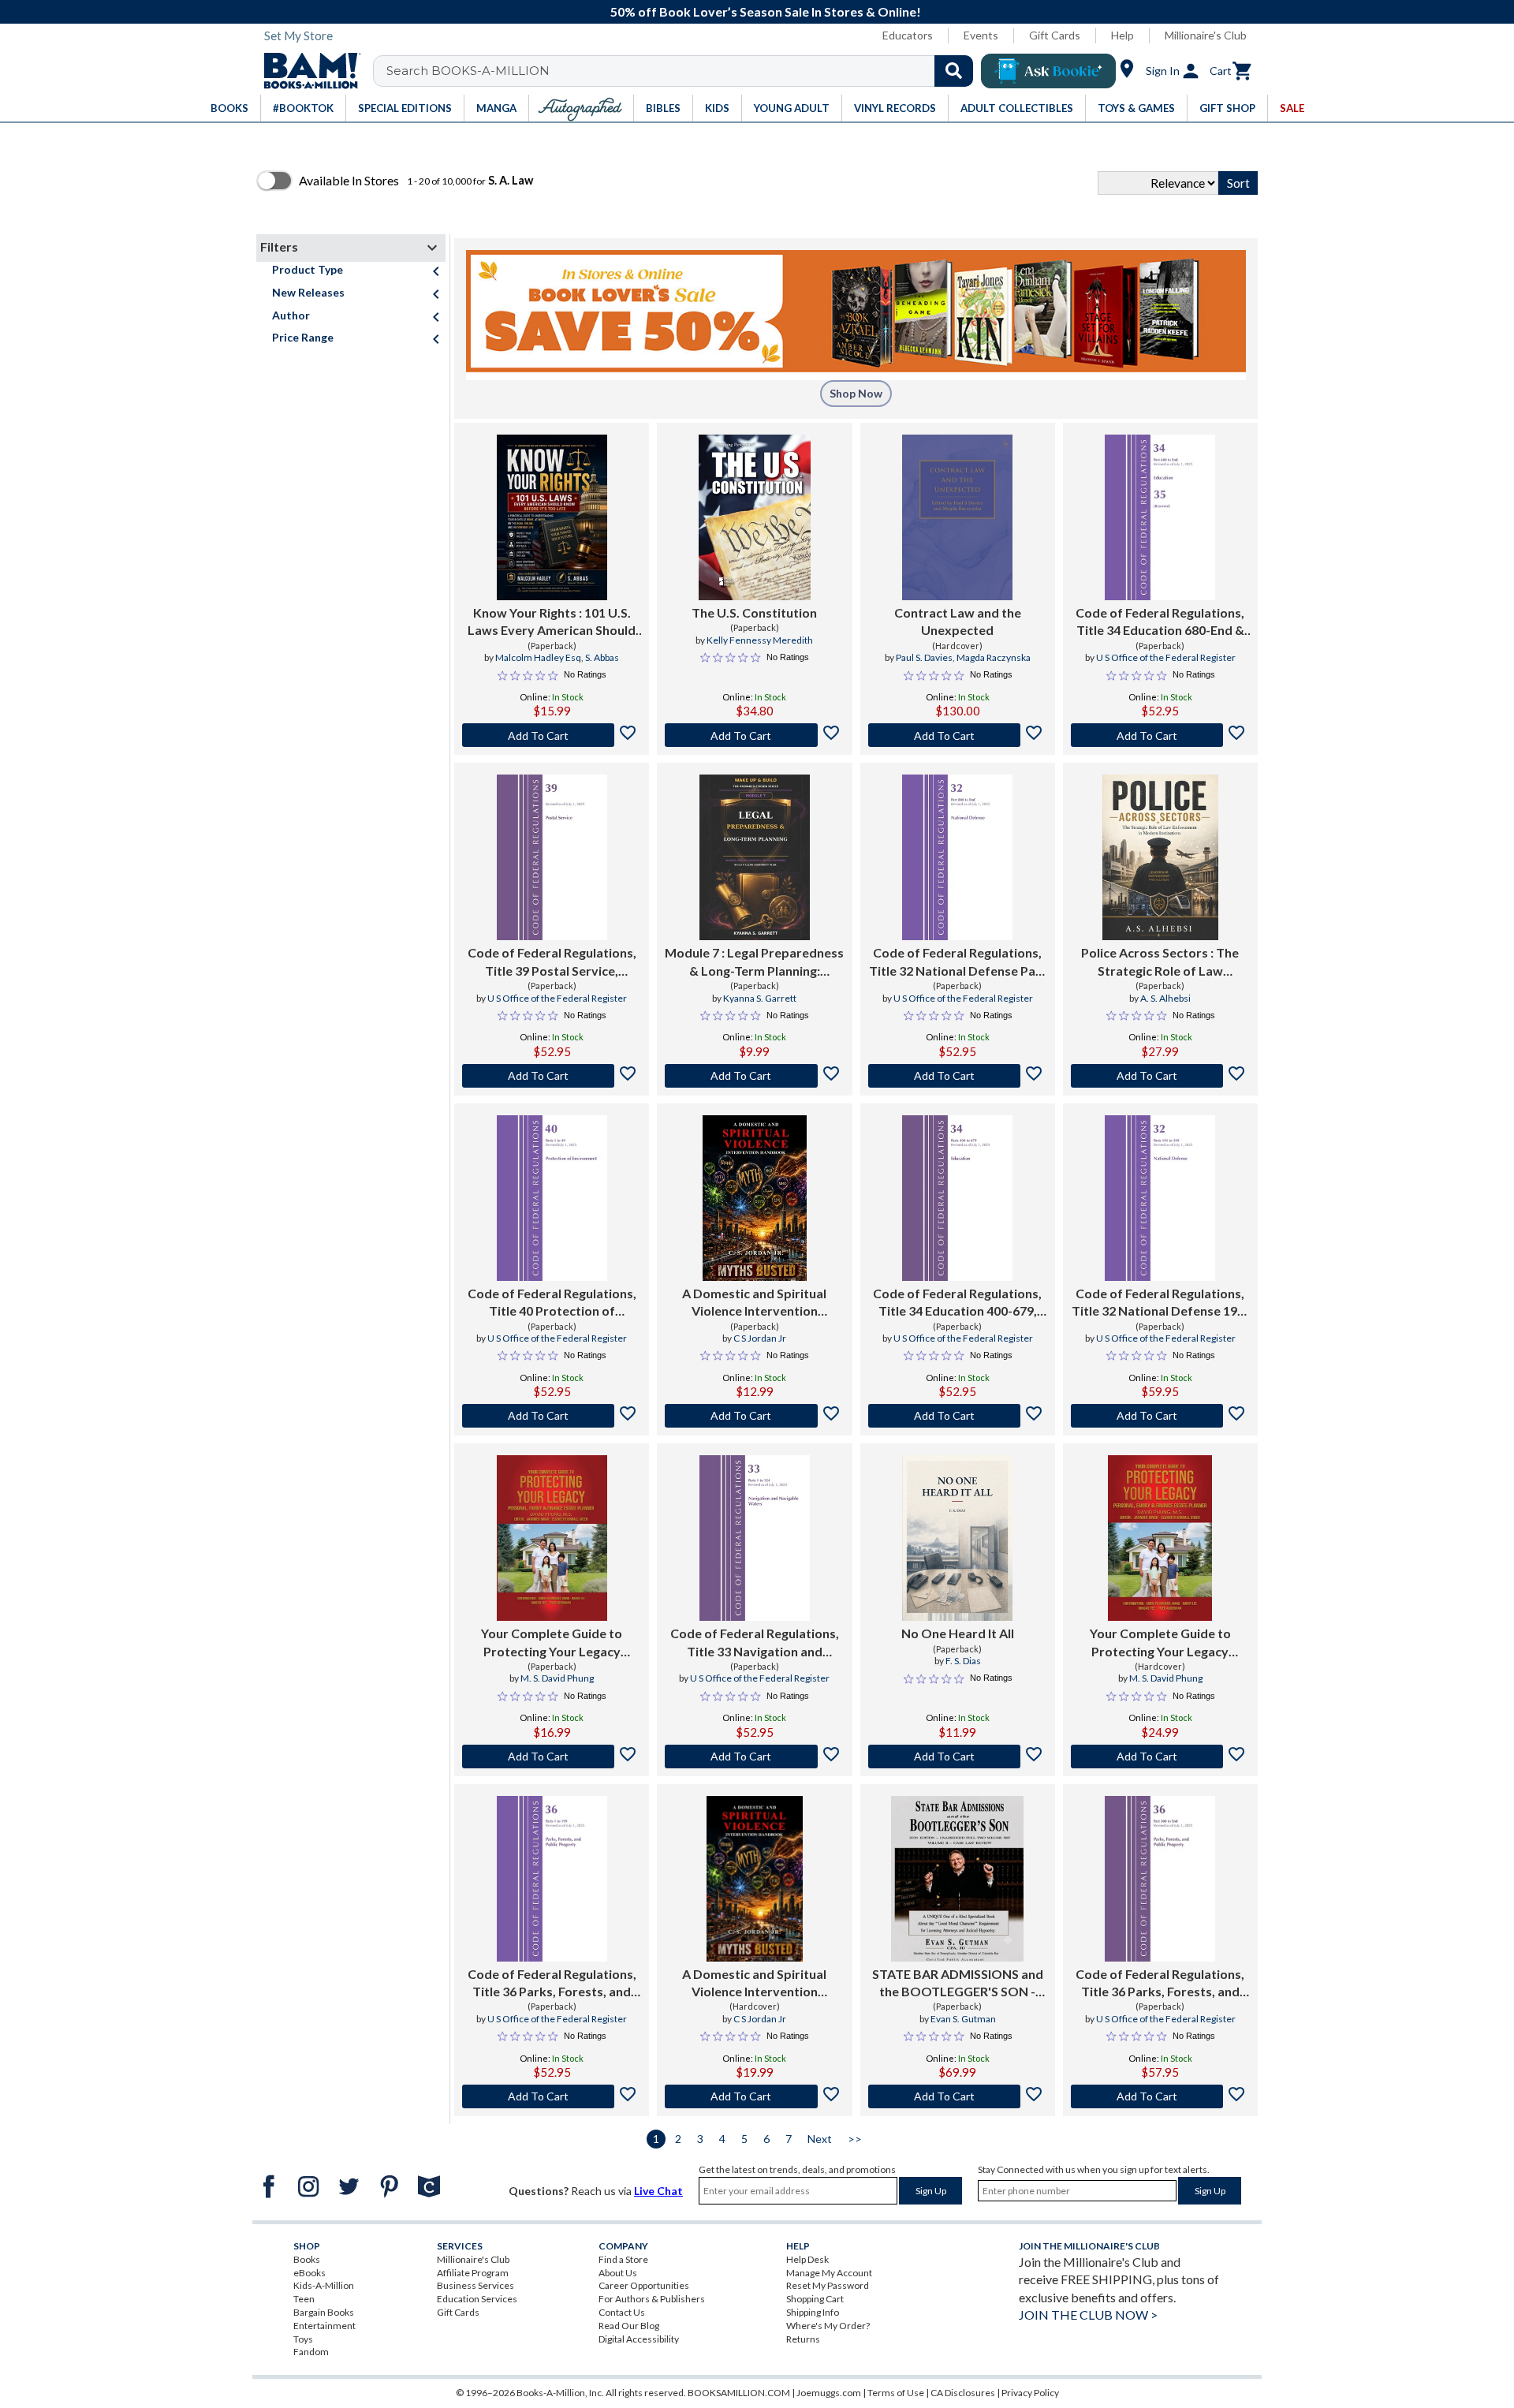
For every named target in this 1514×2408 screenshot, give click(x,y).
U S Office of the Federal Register (1166, 657)
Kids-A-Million (324, 2285)
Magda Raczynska (994, 657)
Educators (908, 35)
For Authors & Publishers (652, 2299)
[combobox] (683, 71)
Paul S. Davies (924, 657)
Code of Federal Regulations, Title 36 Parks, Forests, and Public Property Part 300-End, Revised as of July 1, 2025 (1160, 1984)
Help (1122, 35)
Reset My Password (828, 2285)
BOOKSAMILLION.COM (739, 2393)
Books (307, 2259)
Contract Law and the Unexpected (958, 621)
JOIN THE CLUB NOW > (1088, 2315)
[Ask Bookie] (1048, 71)
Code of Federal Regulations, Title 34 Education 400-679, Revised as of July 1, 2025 (957, 1303)
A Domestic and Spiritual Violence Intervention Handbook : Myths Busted (755, 1303)
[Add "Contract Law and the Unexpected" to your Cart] (958, 735)
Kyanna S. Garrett (760, 998)
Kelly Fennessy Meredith (760, 640)
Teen (304, 2299)
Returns (803, 2339)
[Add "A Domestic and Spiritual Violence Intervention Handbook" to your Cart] (754, 1416)
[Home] (307, 71)
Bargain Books (324, 2312)
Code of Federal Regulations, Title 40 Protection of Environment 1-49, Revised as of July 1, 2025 (552, 1303)
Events (981, 35)
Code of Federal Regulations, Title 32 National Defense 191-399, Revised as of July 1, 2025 (1160, 1303)
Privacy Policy (1030, 2393)
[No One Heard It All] (957, 1538)
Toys (303, 2339)
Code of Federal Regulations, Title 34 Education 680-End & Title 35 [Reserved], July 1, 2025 (1160, 622)
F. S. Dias (963, 1661)
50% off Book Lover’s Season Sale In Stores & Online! (766, 11)
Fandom (311, 2352)
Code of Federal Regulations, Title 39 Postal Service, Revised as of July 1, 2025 (552, 962)
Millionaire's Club (1206, 35)
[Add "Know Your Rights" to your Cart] (552, 735)
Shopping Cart (815, 2299)
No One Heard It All (958, 1633)
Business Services (475, 2285)
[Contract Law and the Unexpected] (957, 517)
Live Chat (658, 2191)
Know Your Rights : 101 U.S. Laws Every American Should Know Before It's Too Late (552, 622)
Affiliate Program (473, 2273)
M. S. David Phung (557, 1678)
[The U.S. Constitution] (755, 517)
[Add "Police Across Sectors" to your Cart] (1160, 1076)
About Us (618, 2273)
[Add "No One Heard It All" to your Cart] (958, 1757)
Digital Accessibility (639, 2339)
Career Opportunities (644, 2285)
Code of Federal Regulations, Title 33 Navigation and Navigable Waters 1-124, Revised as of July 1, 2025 (755, 1643)
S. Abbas (602, 657)
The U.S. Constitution (754, 612)
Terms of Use (896, 2393)
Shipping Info (813, 2312)
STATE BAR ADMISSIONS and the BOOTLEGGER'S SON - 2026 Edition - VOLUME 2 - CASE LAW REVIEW (958, 1984)
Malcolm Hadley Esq (538, 657)
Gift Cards (1055, 35)
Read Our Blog (629, 2326)
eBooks (310, 2273)
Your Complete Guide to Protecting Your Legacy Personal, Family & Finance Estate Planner (552, 1643)
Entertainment (324, 2326)
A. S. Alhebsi (1165, 998)
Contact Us (622, 2312)
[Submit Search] (954, 71)
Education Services (477, 2299)
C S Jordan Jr (760, 1338)
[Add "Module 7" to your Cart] (754, 1076)
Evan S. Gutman (963, 2019)
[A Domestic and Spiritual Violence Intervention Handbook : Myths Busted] (754, 1198)
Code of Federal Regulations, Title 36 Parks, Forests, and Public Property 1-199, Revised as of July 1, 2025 (552, 1984)
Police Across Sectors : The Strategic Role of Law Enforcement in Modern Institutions (1160, 962)
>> (855, 2139)
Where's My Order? (828, 2326)
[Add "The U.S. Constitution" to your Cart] (754, 735)
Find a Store (623, 2259)
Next (820, 2139)
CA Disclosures (963, 2393)
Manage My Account (829, 2273)
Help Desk (807, 2259)
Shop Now (856, 393)
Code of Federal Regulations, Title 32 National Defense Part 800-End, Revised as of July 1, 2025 (958, 962)
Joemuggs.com (829, 2393)
